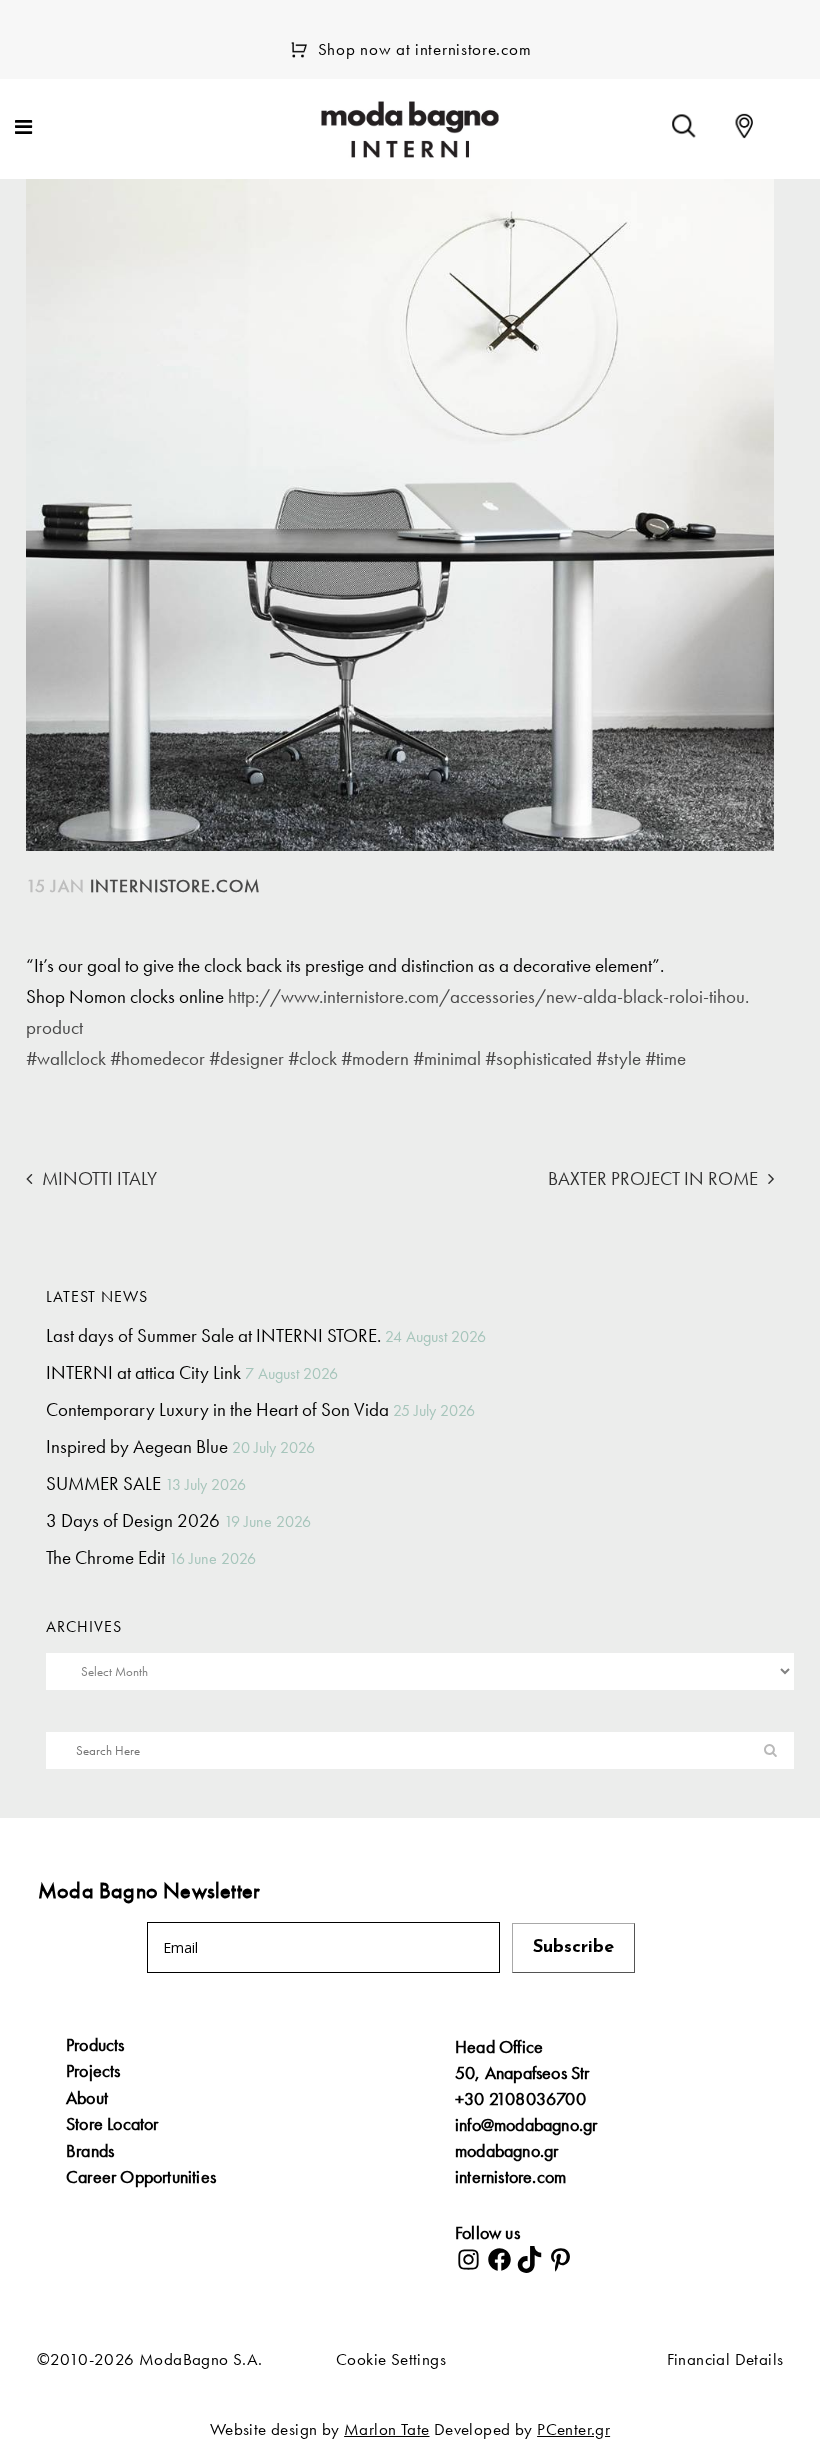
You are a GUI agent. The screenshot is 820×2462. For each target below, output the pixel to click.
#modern (375, 1058)
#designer (246, 1058)
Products (95, 2045)
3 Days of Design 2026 (133, 1520)
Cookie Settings (391, 2359)
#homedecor (157, 1058)
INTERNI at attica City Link (143, 1372)
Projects (93, 2071)
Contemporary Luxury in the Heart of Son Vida (217, 1409)
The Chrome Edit (105, 1557)
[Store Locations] (744, 126)
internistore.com (510, 2176)
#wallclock (66, 1058)
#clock (312, 1058)
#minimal (447, 1058)
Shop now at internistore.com (425, 49)
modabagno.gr (506, 2150)
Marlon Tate (386, 2429)
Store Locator (112, 2124)
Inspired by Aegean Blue (137, 1446)
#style (618, 1058)
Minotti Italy (99, 1178)
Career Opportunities (141, 2177)
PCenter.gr (573, 2429)
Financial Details (725, 2359)
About (87, 2098)
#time (665, 1058)
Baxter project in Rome (653, 1178)
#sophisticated (538, 1058)
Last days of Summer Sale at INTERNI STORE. (213, 1335)
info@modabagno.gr (526, 2124)
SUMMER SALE (103, 1483)
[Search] (684, 126)
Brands (90, 2151)
